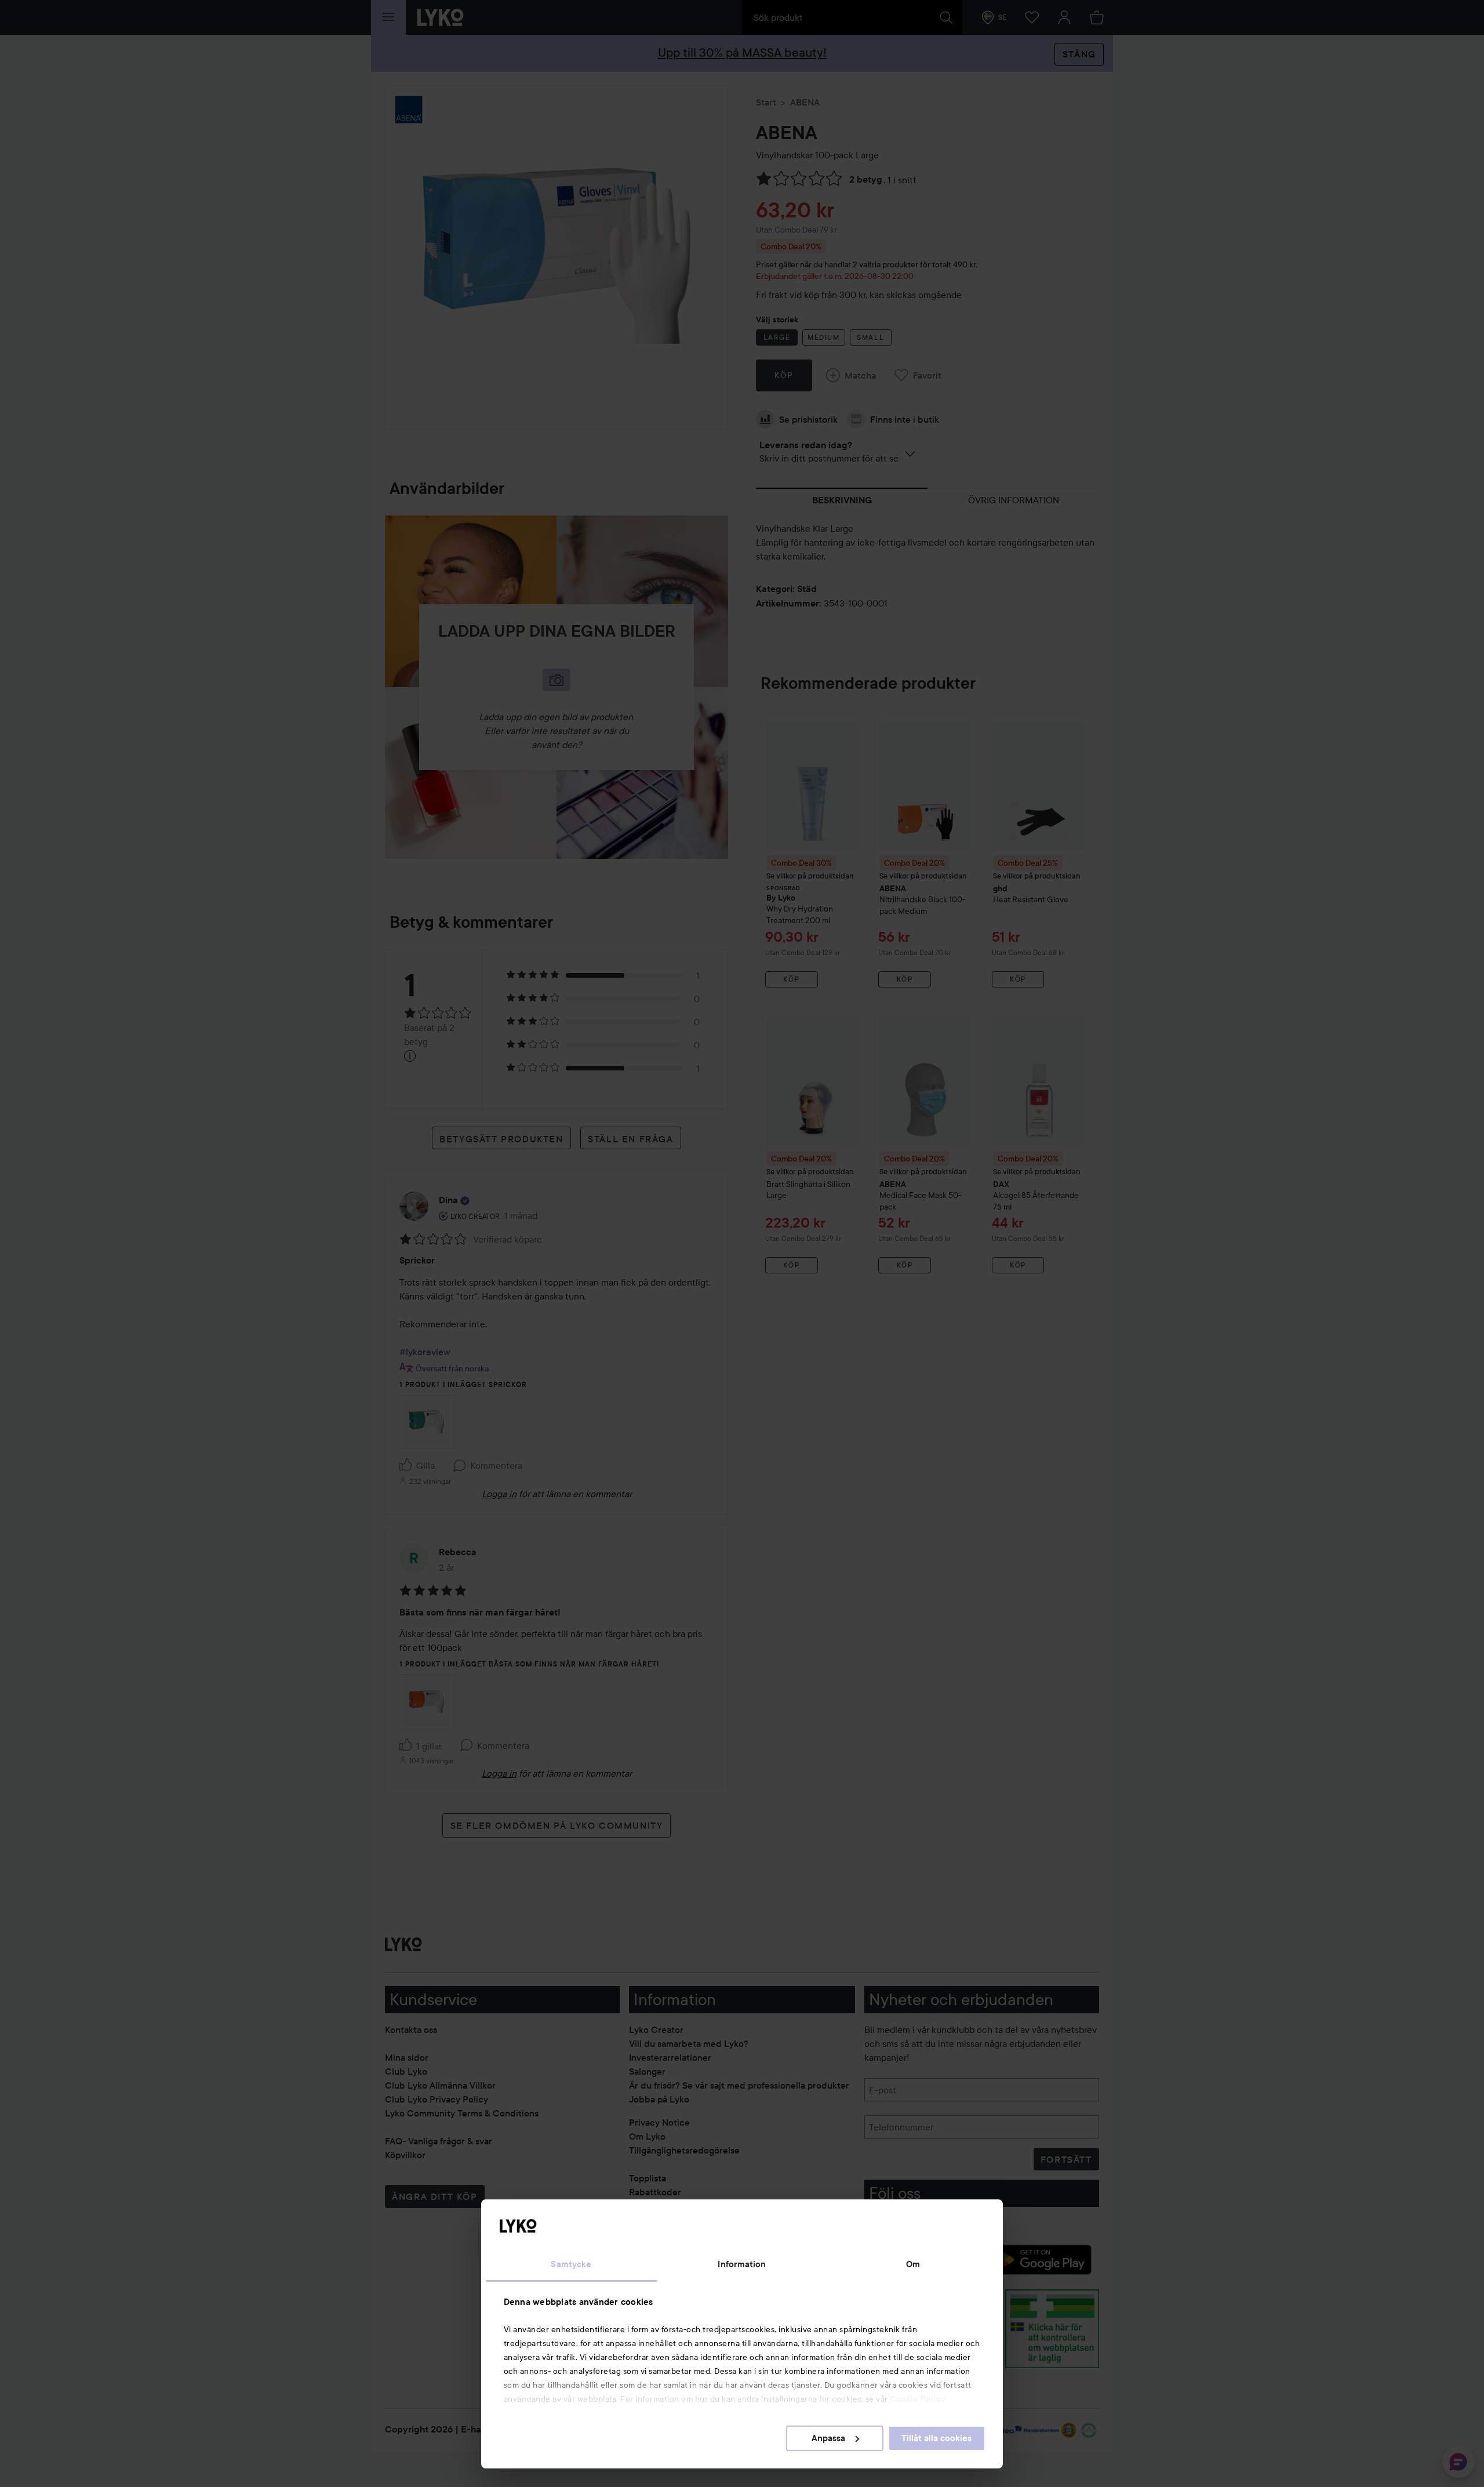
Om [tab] (913, 2264)
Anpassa (828, 2438)
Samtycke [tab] (571, 2264)
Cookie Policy (918, 2399)
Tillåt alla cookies (936, 2438)
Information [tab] (742, 2264)
